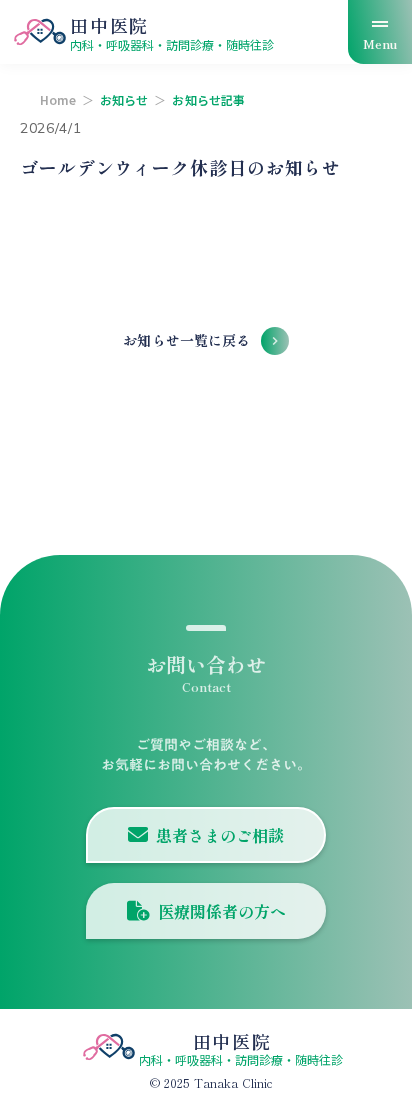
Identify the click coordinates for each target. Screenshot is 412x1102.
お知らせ (124, 100)
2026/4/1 (51, 128)
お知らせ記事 (208, 100)
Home (58, 100)
